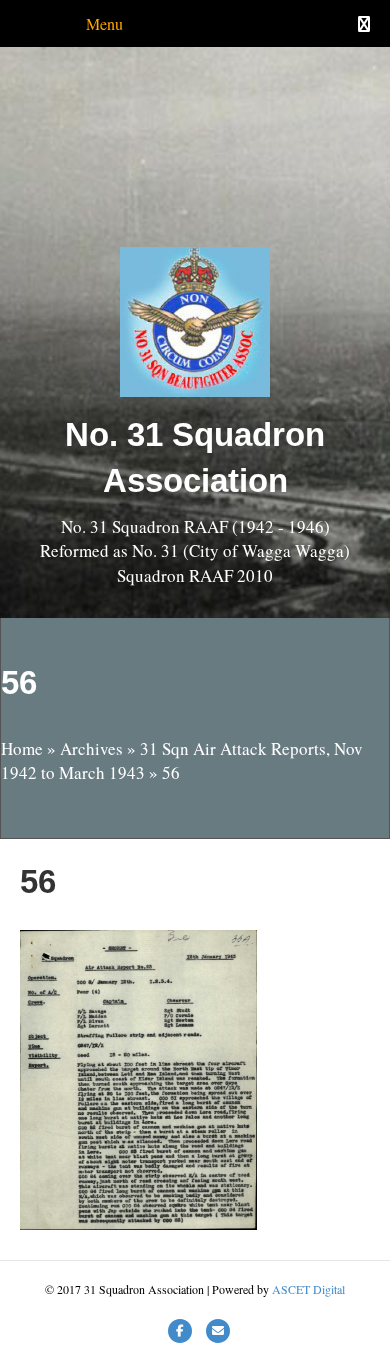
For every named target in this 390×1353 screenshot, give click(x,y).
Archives (91, 748)
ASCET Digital (308, 1289)
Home (22, 748)
